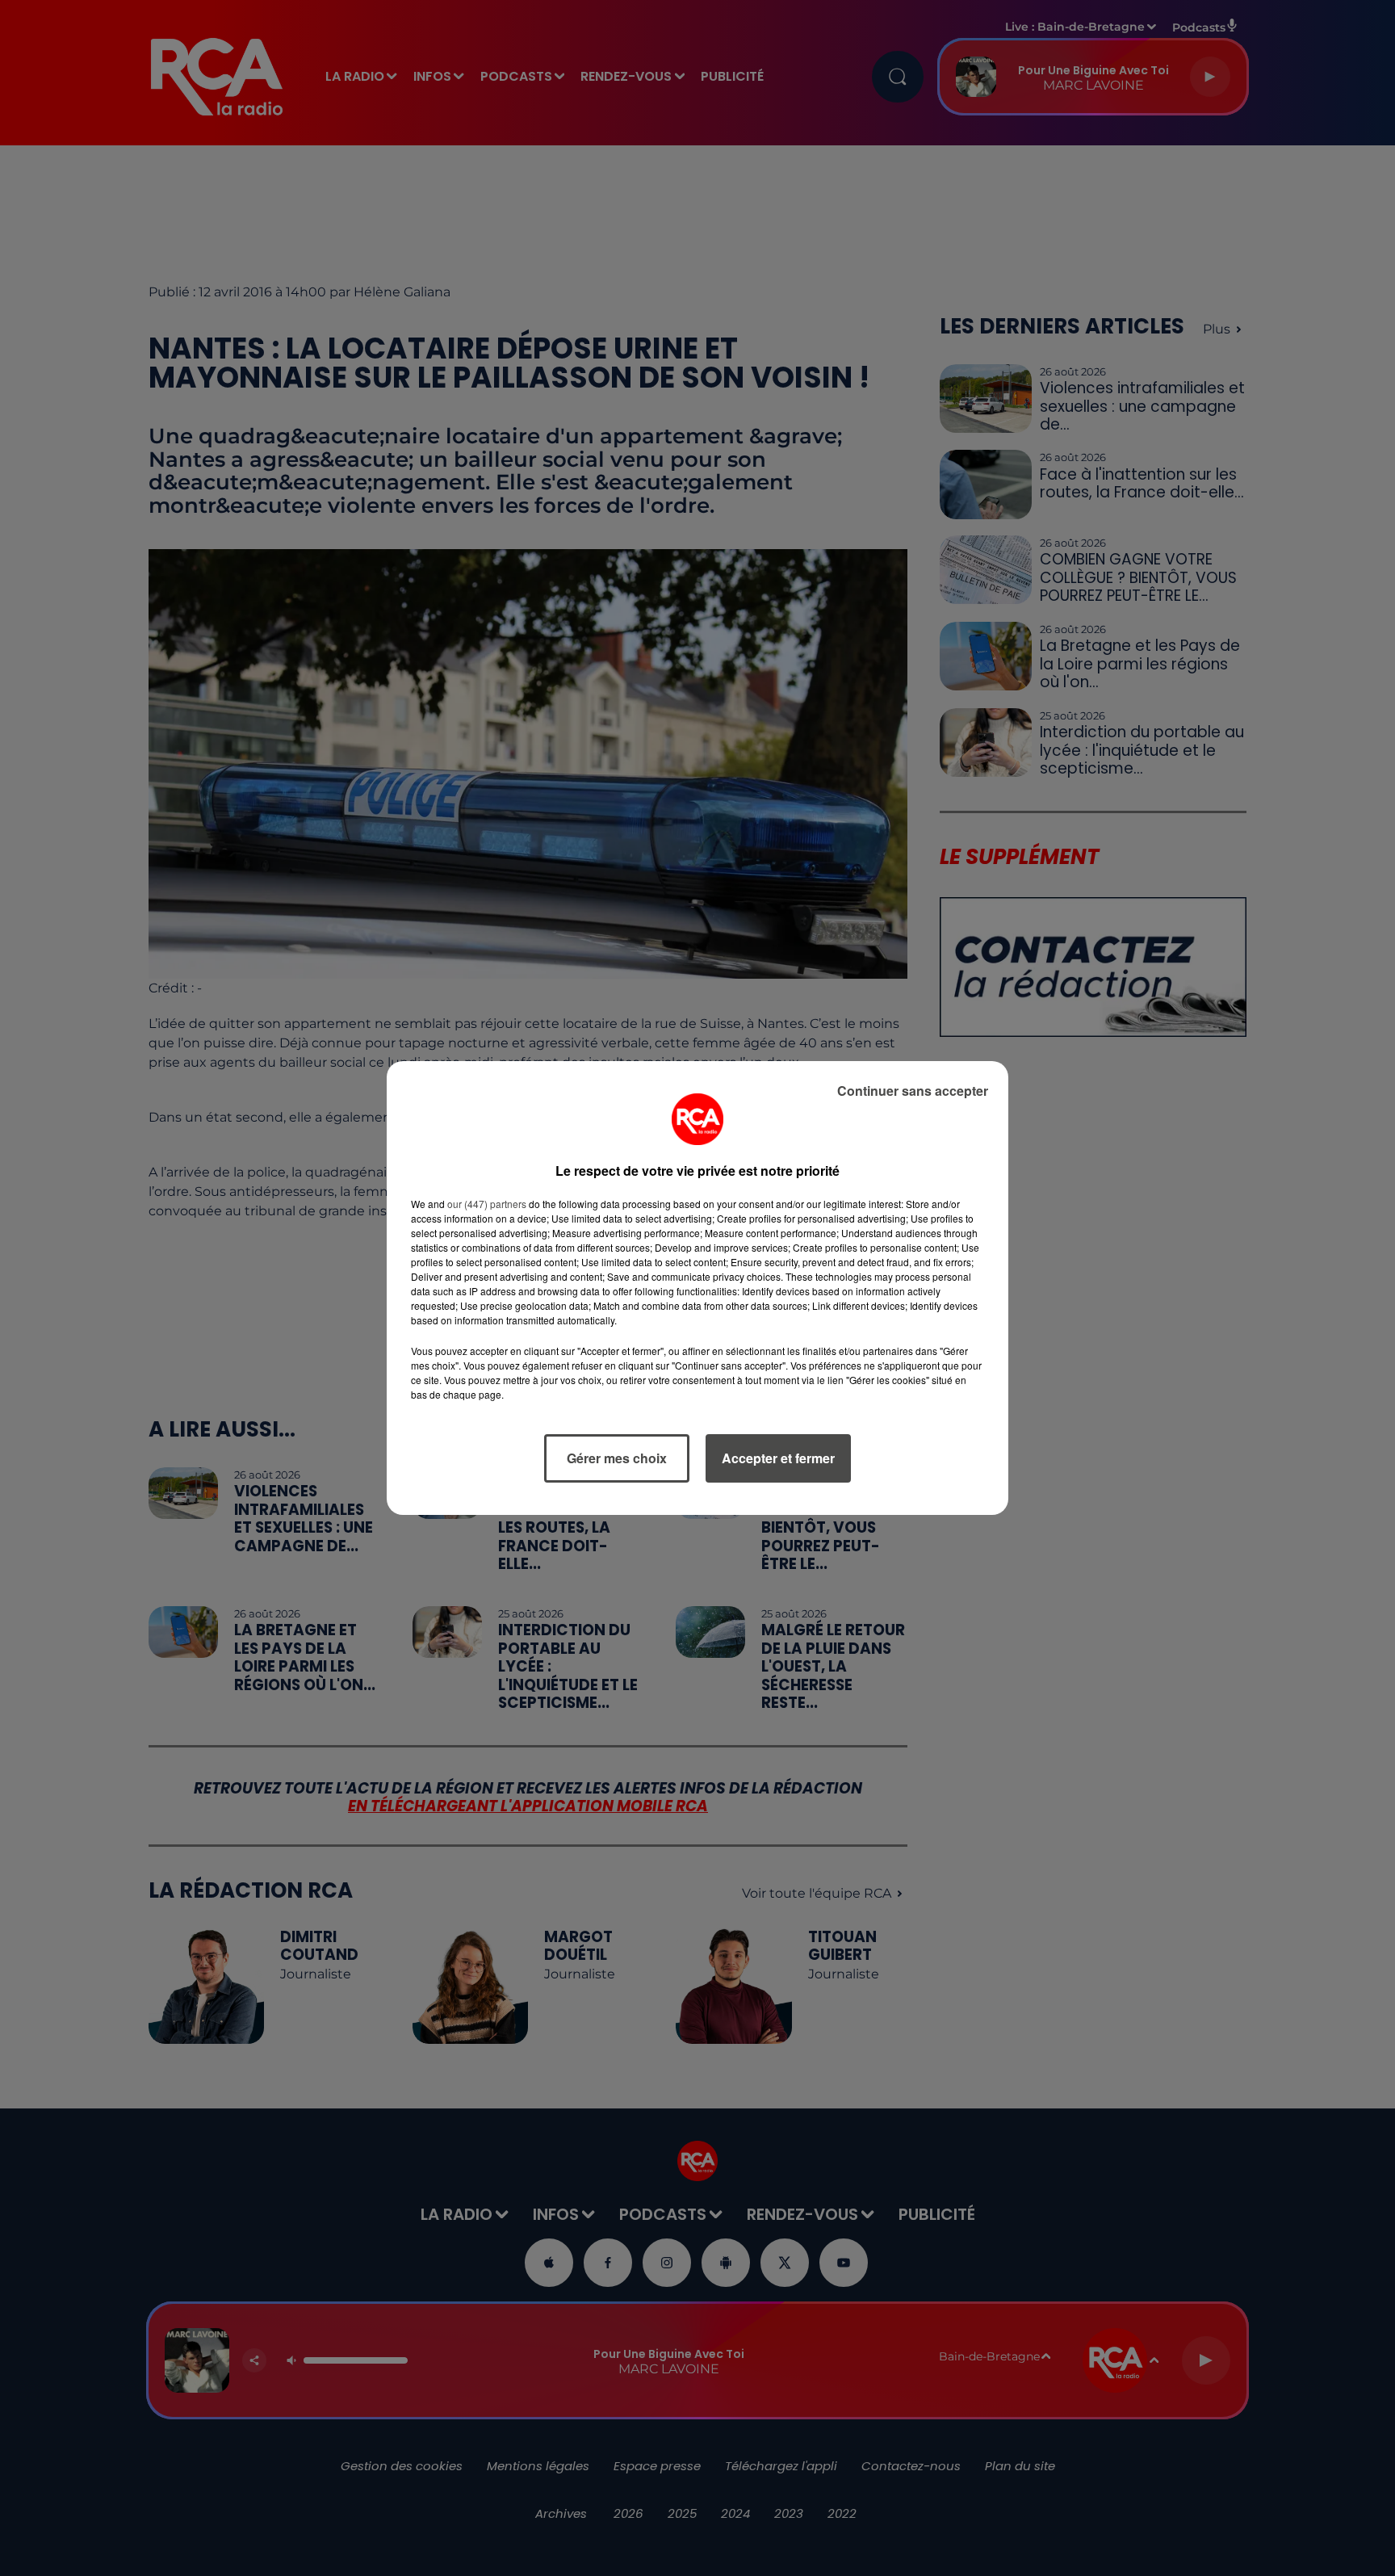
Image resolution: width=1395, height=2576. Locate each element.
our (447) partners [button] (487, 1204)
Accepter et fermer (778, 1458)
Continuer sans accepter (913, 1091)
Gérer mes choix (617, 1458)
